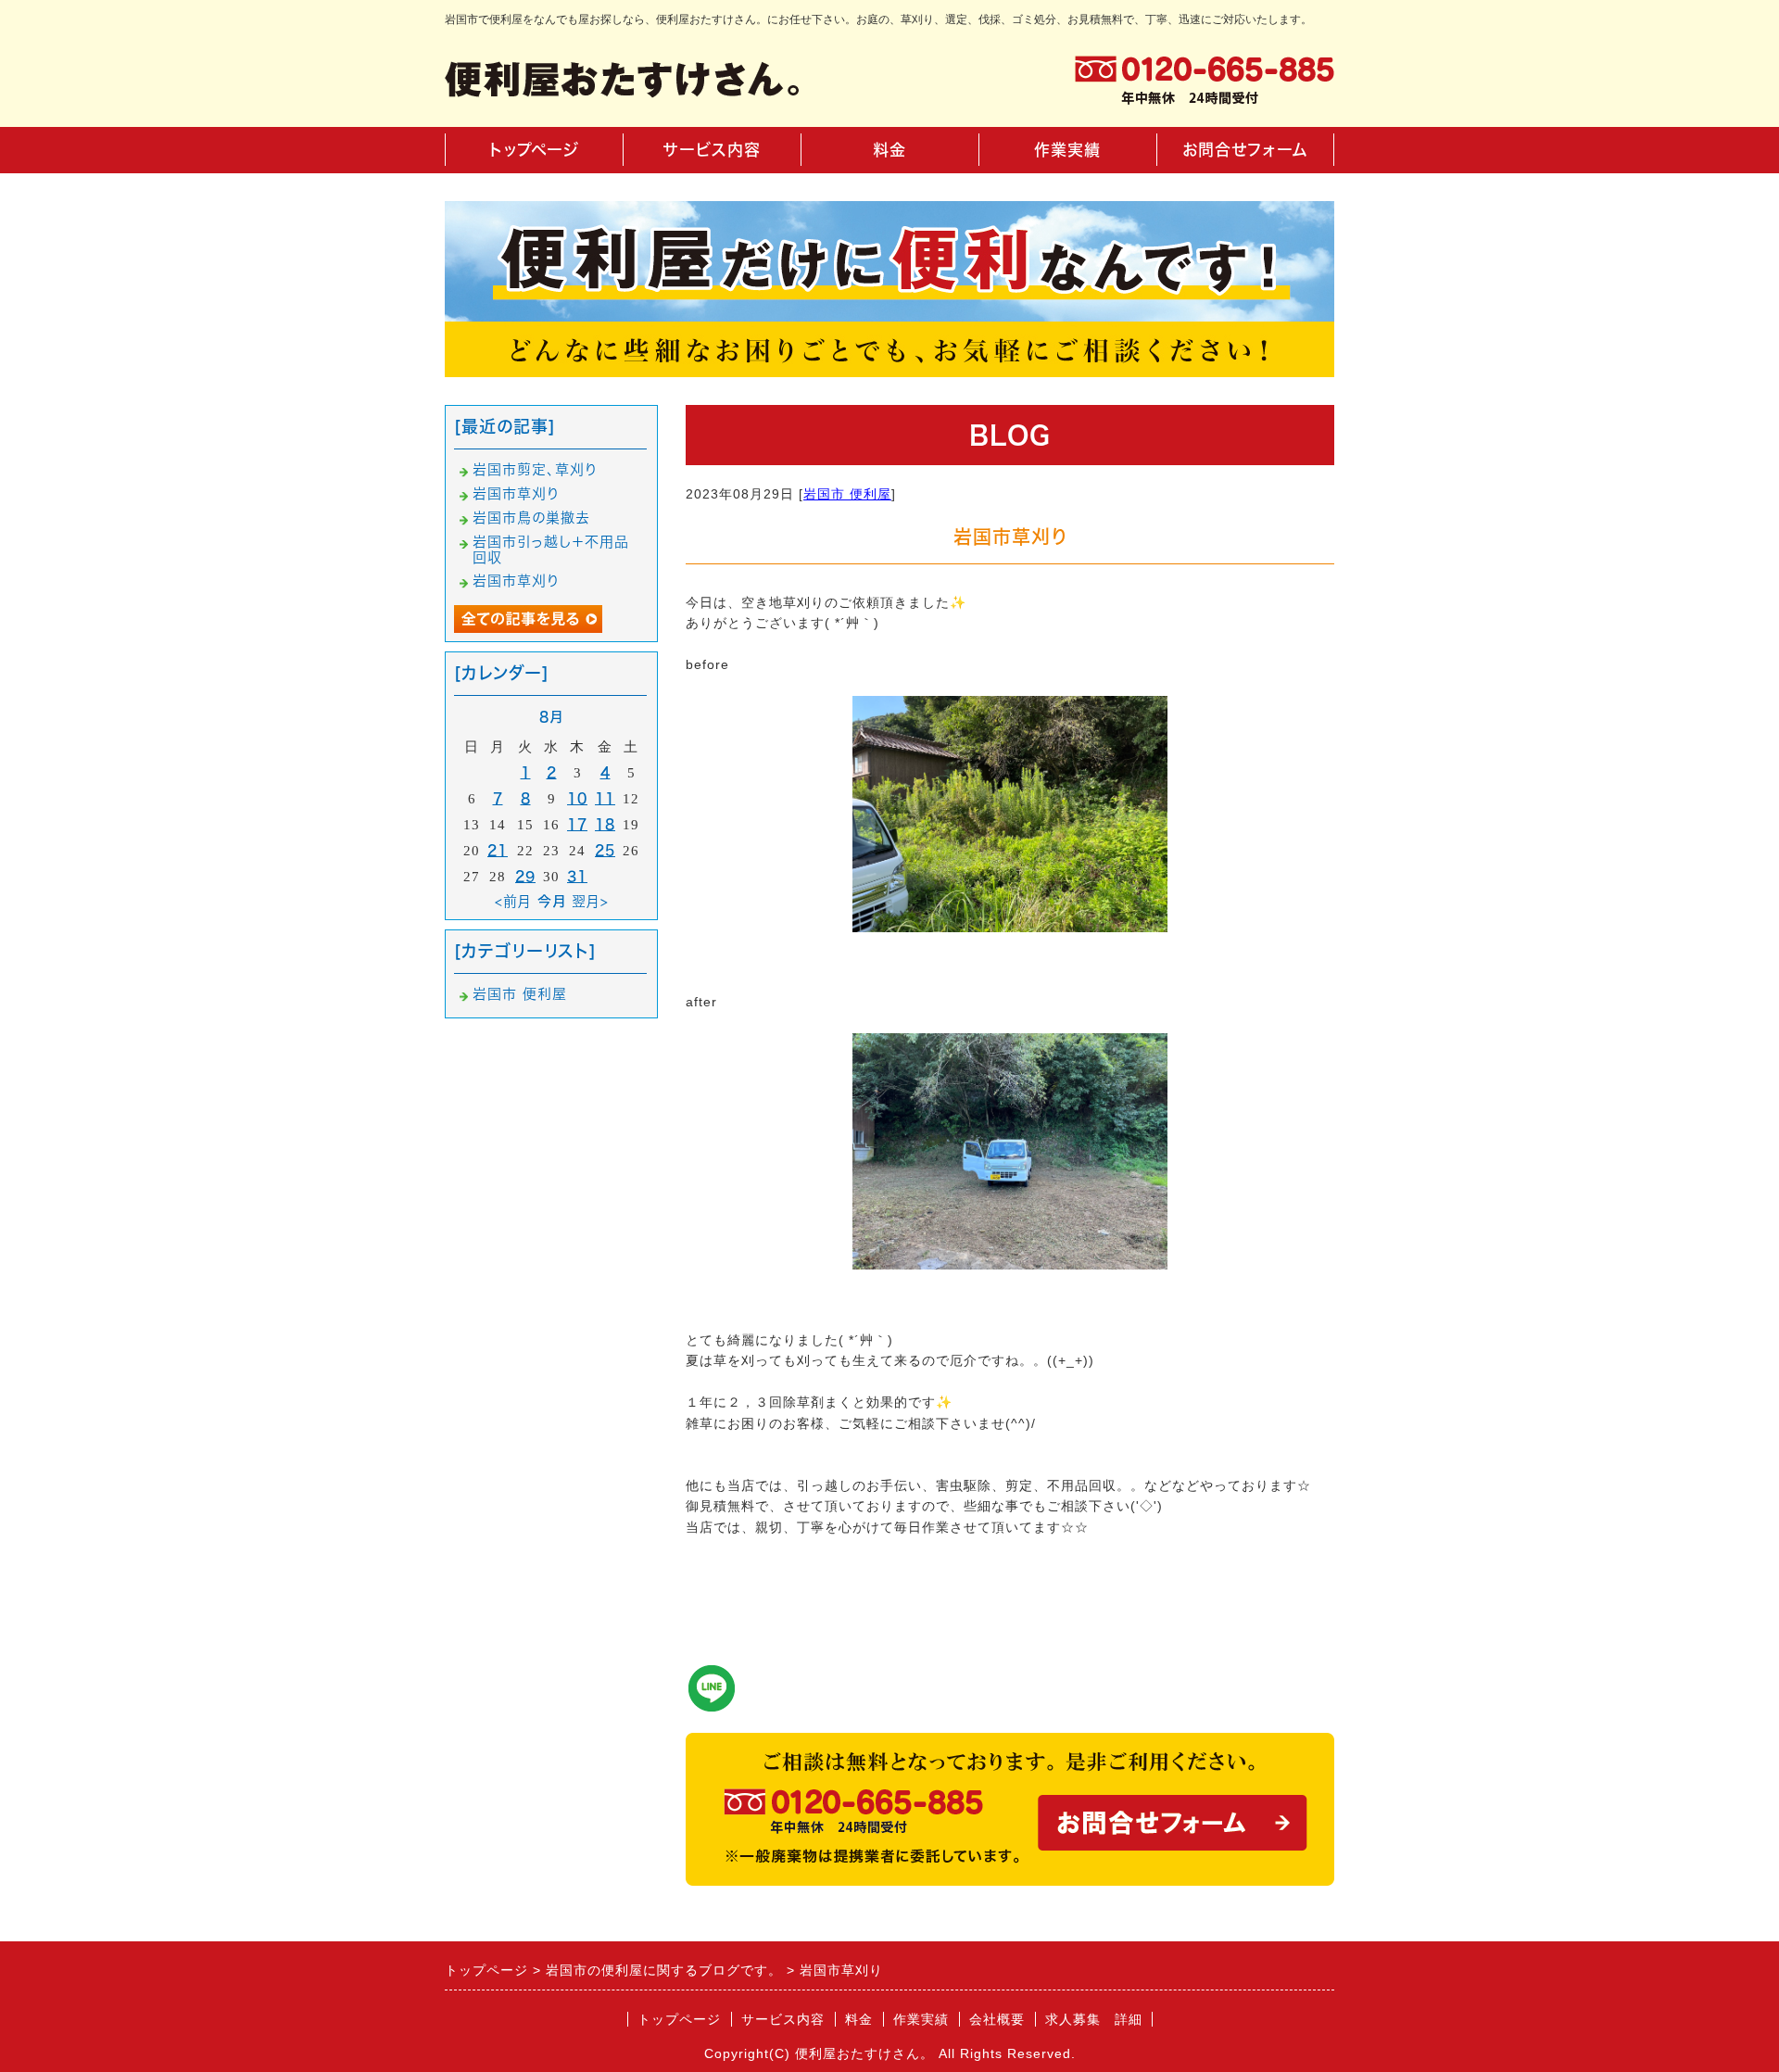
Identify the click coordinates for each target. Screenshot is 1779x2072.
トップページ (534, 150)
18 (605, 824)
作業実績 (1067, 150)
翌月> (590, 901)
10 (577, 798)
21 (498, 850)
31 (577, 876)
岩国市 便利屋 (847, 494)
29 (525, 876)
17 (577, 824)
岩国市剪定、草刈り (535, 469)
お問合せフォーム (1245, 150)
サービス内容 (712, 150)
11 (605, 798)
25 (605, 850)
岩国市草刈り (516, 493)
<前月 (513, 901)
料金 (889, 150)
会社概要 (997, 2019)
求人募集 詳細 (1094, 2019)
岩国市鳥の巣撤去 (531, 518)
